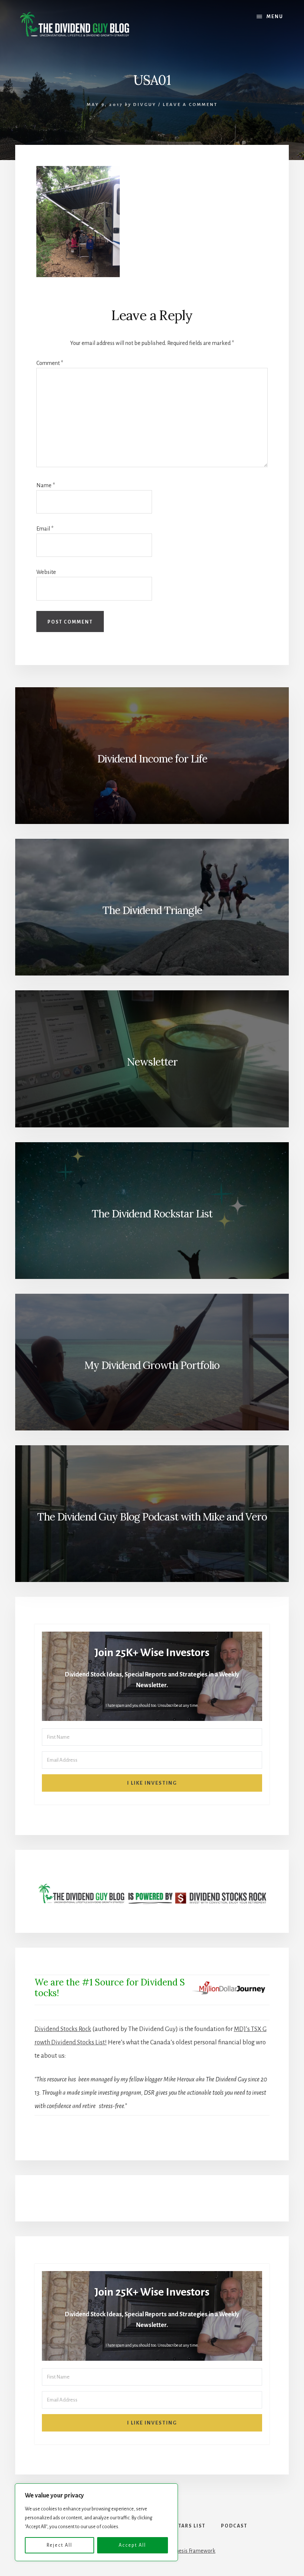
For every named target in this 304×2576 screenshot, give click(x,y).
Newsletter (152, 1062)
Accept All (132, 2545)
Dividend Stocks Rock (63, 2029)
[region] (96, 2522)
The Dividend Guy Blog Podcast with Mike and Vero (152, 1517)
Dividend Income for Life (152, 759)
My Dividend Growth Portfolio (152, 1365)
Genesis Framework (192, 2551)
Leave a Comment (190, 105)
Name (46, 485)
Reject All (60, 2545)
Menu (275, 17)
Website (46, 572)
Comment (50, 363)
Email (45, 529)
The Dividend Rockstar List (152, 1214)
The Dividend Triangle (152, 910)
